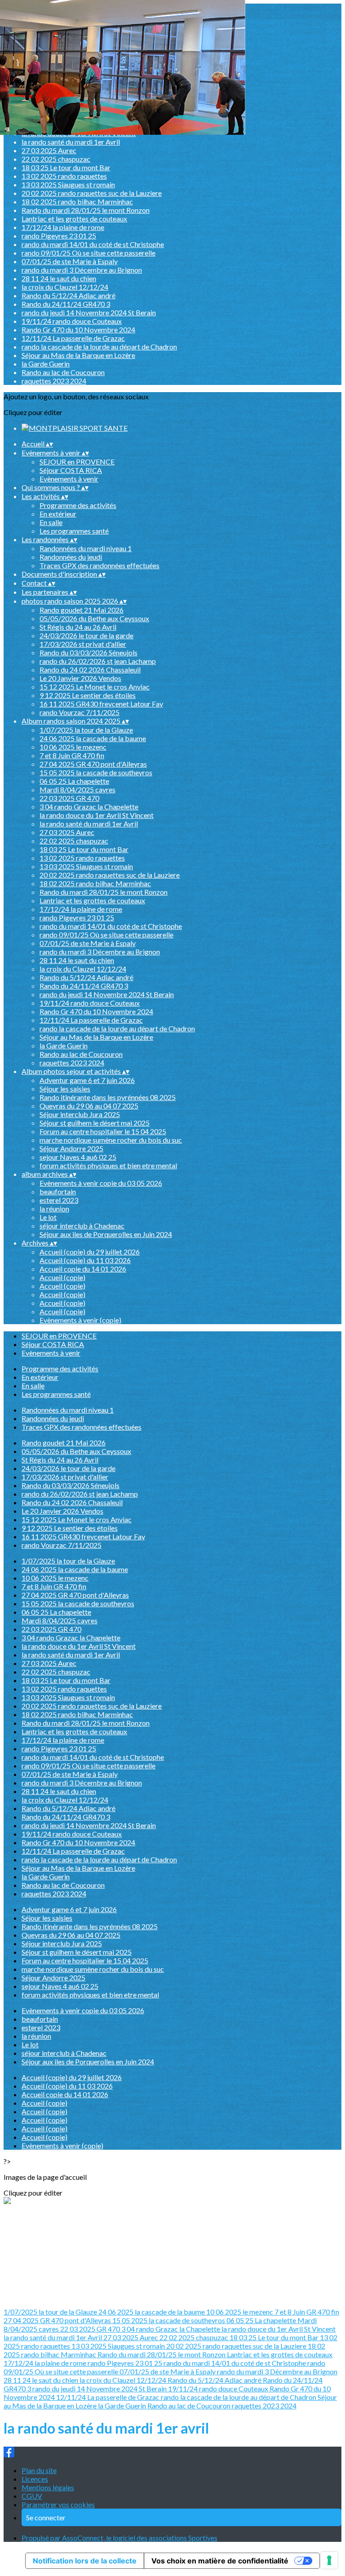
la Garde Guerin (46, 364)
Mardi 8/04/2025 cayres (77, 789)
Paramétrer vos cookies (58, 2504)
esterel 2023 (59, 1200)
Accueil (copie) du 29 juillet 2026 (90, 1252)
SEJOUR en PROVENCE (77, 462)
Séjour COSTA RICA (71, 470)
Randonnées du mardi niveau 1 (86, 548)
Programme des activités (78, 505)
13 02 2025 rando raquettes (64, 176)
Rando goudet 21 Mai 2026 (82, 610)
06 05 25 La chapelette (74, 781)
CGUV (32, 2496)
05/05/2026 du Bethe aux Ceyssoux (94, 618)
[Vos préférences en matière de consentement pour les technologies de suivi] (329, 2560)
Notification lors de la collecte (85, 2561)
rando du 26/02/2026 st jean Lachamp (98, 661)
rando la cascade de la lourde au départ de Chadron (99, 347)
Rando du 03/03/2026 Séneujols (88, 652)
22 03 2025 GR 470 (69, 798)
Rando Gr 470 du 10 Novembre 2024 (78, 329)
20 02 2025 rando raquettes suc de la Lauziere (92, 193)
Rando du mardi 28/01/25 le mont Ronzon (86, 210)
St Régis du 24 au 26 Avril (78, 627)
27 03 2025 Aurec (49, 150)
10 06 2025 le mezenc (73, 747)
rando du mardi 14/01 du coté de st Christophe (93, 244)
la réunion (54, 1208)
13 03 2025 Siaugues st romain (68, 184)
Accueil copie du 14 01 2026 (83, 1269)
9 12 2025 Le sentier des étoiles (88, 695)
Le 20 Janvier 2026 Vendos (80, 678)
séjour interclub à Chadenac (82, 1226)
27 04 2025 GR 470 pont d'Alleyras (93, 764)
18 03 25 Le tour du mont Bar (66, 167)
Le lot (48, 1217)
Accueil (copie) (62, 1277)
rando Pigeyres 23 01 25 (59, 236)
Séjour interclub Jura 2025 (80, 1114)
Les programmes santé (74, 531)
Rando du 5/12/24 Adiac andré (69, 295)
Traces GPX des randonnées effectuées (100, 565)
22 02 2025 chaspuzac (56, 159)
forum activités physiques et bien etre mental (108, 1165)
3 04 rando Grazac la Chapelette (89, 806)
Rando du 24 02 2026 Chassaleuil (90, 669)
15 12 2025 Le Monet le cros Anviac (95, 687)
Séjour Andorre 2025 (71, 1148)
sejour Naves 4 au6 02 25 (78, 1157)
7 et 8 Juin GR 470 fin (72, 755)
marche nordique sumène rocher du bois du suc (111, 1140)
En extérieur (58, 514)
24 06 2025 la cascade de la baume (93, 738)
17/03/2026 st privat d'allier (83, 644)
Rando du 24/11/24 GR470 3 (66, 304)
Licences (35, 2479)
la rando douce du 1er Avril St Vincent (97, 815)
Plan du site (39, 2470)
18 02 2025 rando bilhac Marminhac (77, 201)
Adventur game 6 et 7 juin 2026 (87, 1080)
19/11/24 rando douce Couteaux (72, 321)
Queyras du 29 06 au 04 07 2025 (89, 1106)
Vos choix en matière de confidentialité (220, 2561)
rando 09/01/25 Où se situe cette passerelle (88, 253)
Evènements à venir (69, 479)
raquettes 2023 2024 (54, 381)
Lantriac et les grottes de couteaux (74, 219)
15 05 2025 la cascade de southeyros (96, 772)
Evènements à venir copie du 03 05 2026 (101, 1183)
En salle (51, 522)
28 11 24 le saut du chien (59, 278)
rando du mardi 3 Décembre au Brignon (82, 270)
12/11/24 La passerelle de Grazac (73, 338)
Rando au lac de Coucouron (63, 372)
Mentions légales (48, 2487)
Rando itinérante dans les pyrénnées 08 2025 (108, 1097)
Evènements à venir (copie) (80, 1320)
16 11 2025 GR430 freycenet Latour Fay (101, 704)
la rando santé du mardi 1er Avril (71, 142)
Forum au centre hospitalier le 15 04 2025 (103, 1131)
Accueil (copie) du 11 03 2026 (85, 1260)
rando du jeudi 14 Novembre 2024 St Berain (89, 312)
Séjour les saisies (65, 1089)
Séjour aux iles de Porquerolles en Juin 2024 (106, 1234)
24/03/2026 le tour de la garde (86, 635)
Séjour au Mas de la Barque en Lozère (78, 355)
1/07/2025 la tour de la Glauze (86, 730)
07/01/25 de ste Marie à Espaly (70, 261)
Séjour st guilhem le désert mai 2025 (95, 1123)
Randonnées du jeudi (71, 557)
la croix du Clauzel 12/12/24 (65, 287)
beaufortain (58, 1191)
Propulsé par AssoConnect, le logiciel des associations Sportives (119, 2538)
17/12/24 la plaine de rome (63, 227)
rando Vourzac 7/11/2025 (80, 712)
